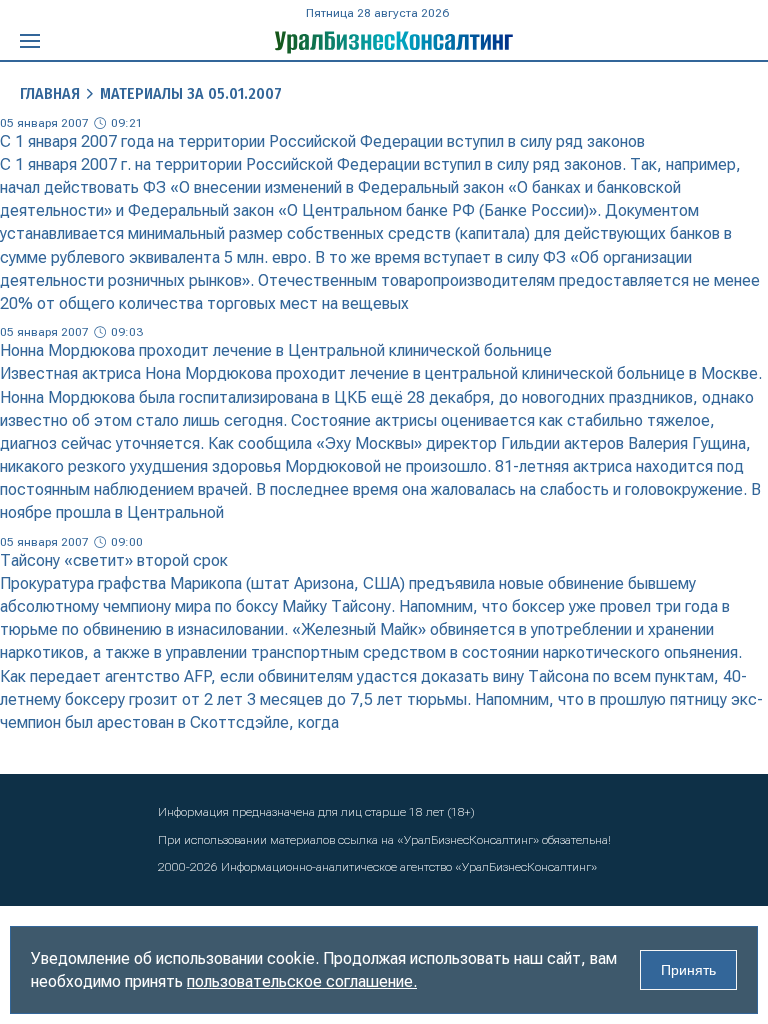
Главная (50, 93)
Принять (688, 970)
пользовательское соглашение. (302, 981)
